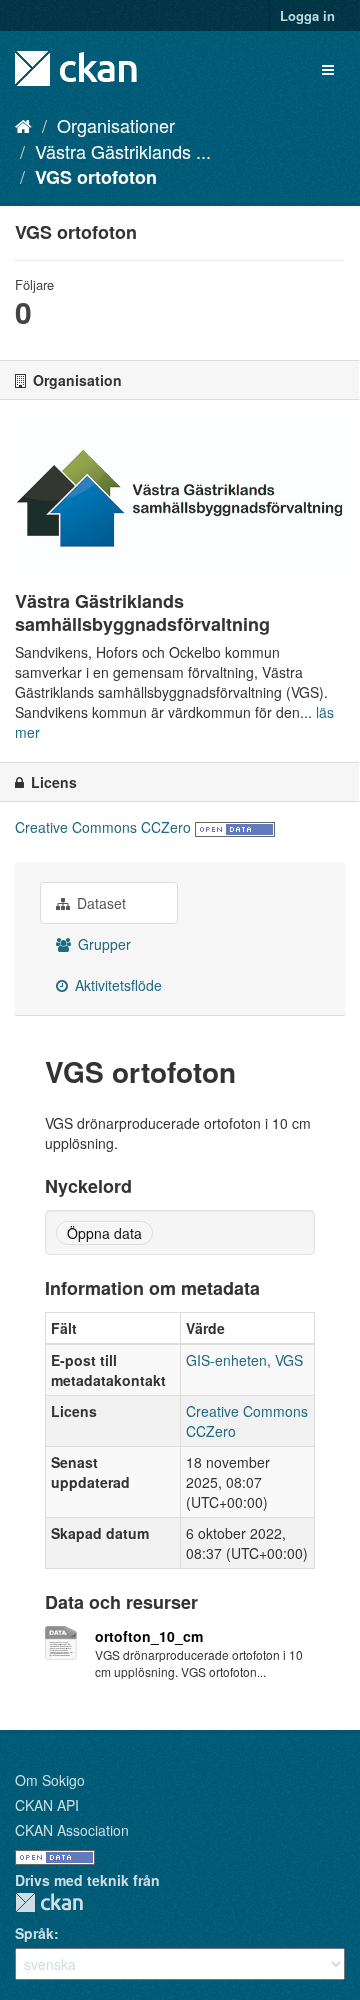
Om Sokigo (50, 1780)
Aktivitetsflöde (116, 985)
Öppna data (104, 1233)
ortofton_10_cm (149, 1636)
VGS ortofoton (96, 177)
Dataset (99, 903)
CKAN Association (72, 1830)
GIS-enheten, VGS (244, 1360)
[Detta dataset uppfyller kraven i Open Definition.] (235, 827)
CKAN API (47, 1805)
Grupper (102, 944)
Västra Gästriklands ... (123, 151)
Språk (34, 1933)
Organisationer (116, 125)
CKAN (49, 1902)
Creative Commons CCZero (103, 827)
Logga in (307, 15)
